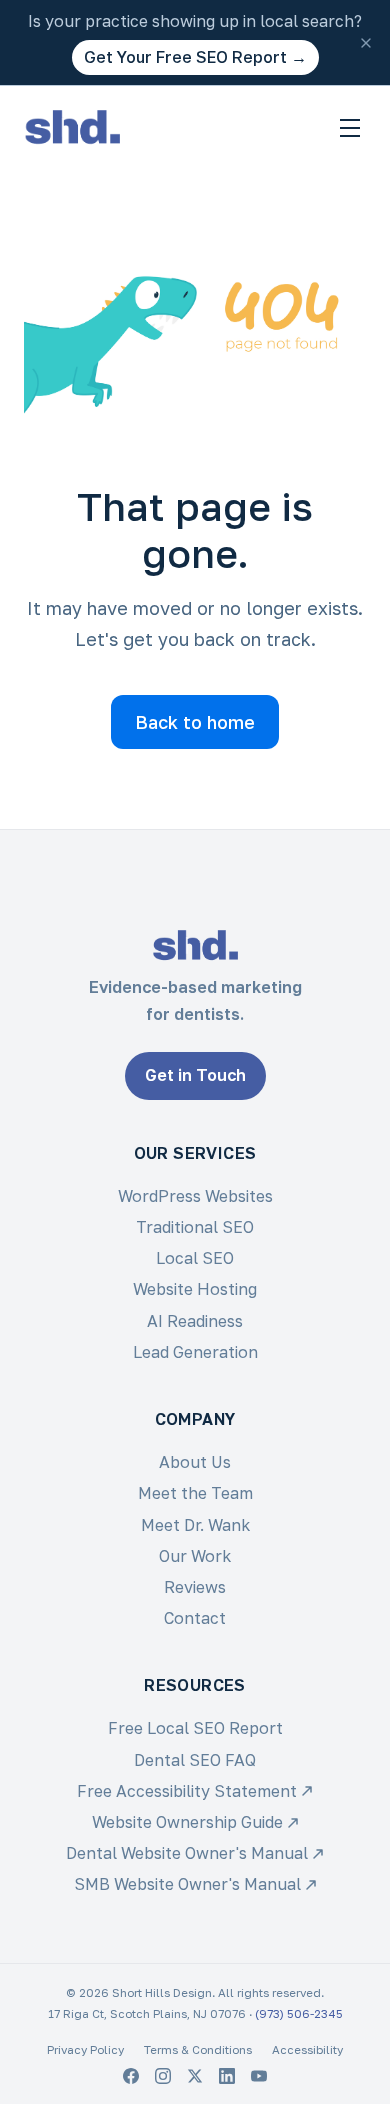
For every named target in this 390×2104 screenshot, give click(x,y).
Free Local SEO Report (195, 1728)
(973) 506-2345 (299, 2014)
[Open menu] (350, 128)
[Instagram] (163, 2076)
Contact (195, 1618)
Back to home (195, 722)
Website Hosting (195, 1289)
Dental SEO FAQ (195, 1760)
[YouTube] (259, 2076)
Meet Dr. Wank (195, 1525)
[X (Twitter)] (195, 2076)
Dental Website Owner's (187, 1853)
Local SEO (195, 1258)
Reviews (195, 1587)
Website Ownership (187, 1822)
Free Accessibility (187, 1791)
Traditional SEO (195, 1227)
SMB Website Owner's (187, 1884)
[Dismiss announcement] (366, 43)
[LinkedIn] (227, 2076)
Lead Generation (195, 1352)
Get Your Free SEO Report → (195, 57)
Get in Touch (195, 1075)
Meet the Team (195, 1493)
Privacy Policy (85, 2050)
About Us (195, 1462)
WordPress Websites (195, 1196)
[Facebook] (131, 2076)
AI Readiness (195, 1321)
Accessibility (307, 2050)
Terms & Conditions (198, 2050)
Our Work (195, 1556)
